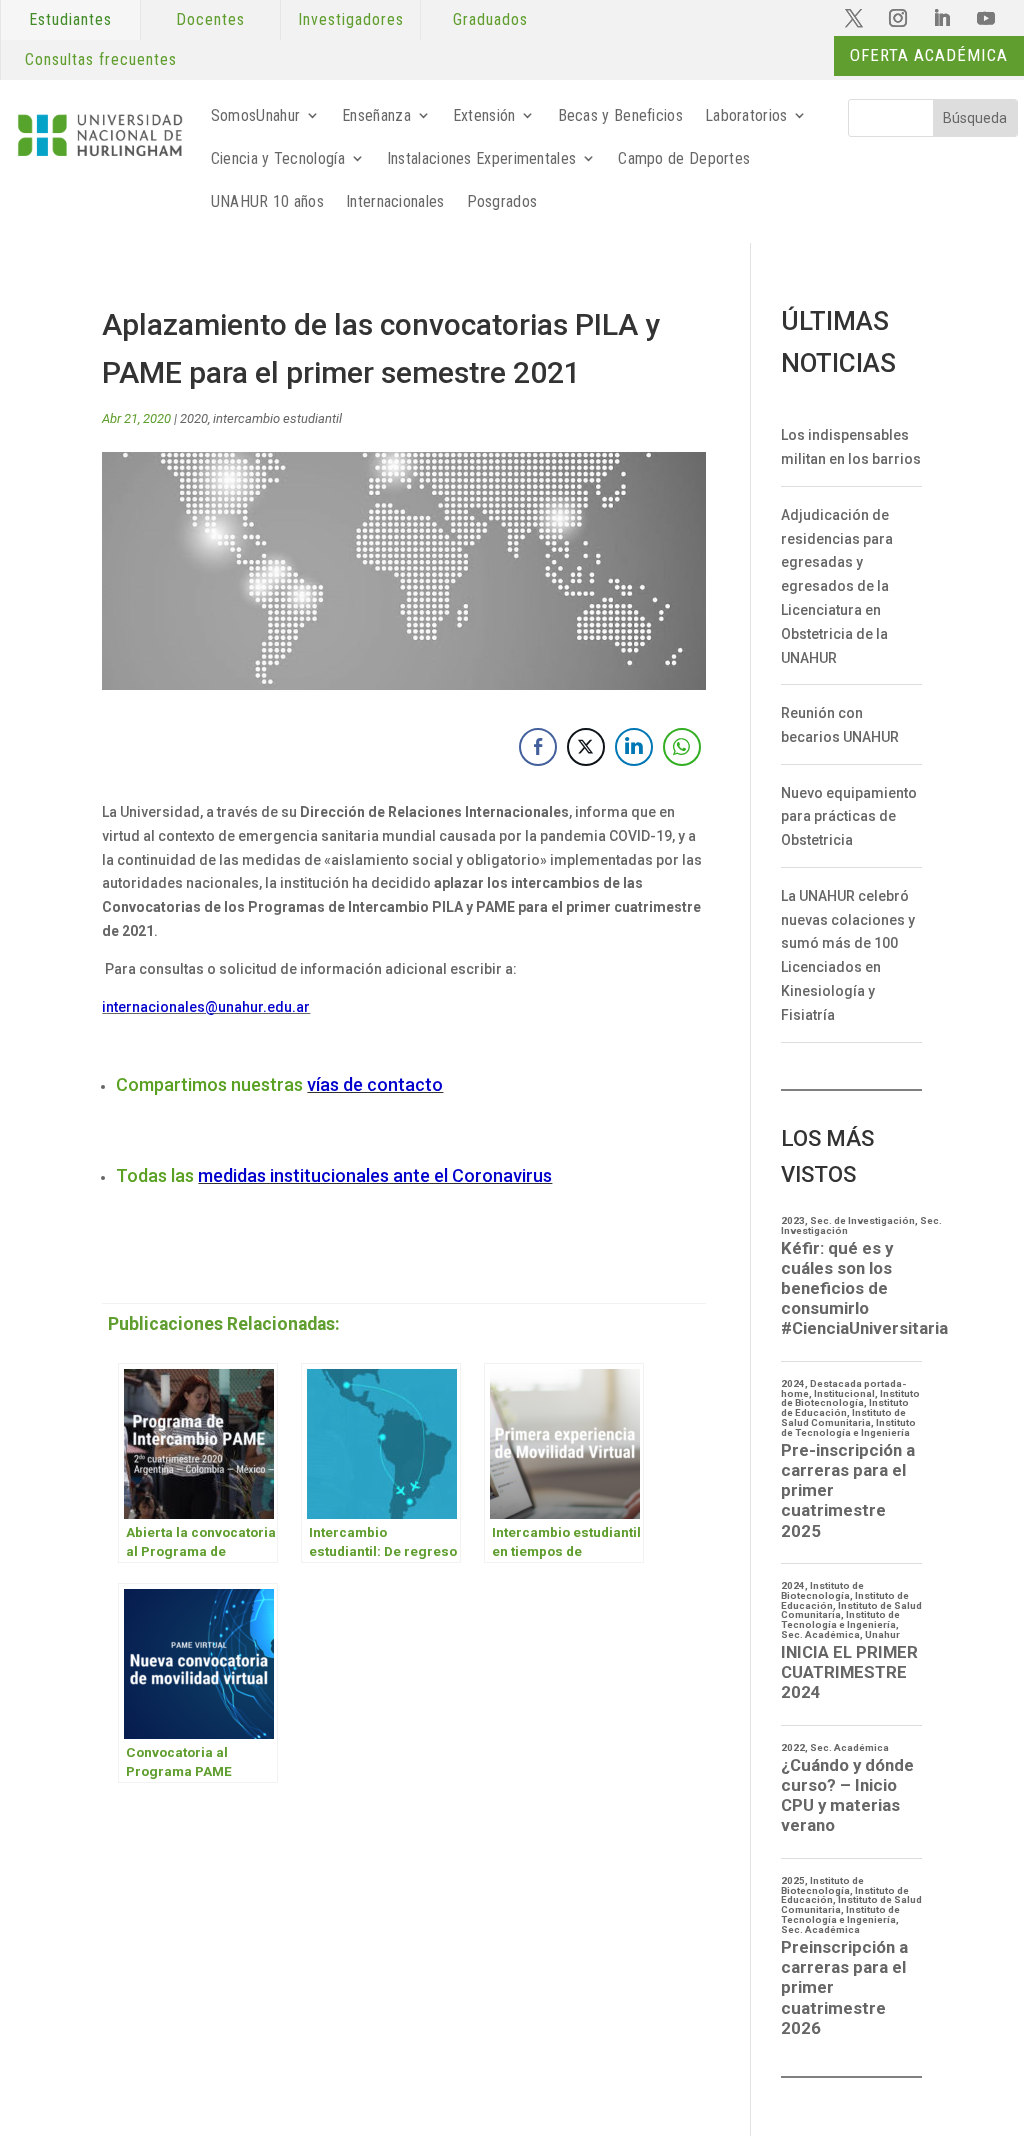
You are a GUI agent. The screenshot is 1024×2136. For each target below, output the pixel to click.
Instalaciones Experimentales (481, 158)
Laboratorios (746, 115)
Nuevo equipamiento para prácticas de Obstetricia (849, 817)
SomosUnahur (255, 115)
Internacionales (395, 201)
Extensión (484, 115)
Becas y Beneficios (620, 115)
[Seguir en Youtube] (986, 18)
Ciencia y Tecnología (278, 158)
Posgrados (502, 201)
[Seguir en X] (854, 18)
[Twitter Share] (586, 747)
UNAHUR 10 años (267, 201)
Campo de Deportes (684, 158)
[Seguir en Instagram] (898, 18)
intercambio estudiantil (277, 418)
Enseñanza (376, 115)
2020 (194, 418)
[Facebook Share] (538, 747)
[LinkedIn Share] (634, 747)
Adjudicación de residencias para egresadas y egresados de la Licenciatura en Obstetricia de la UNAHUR (837, 586)
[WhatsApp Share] (682, 747)
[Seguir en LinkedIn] (942, 18)
